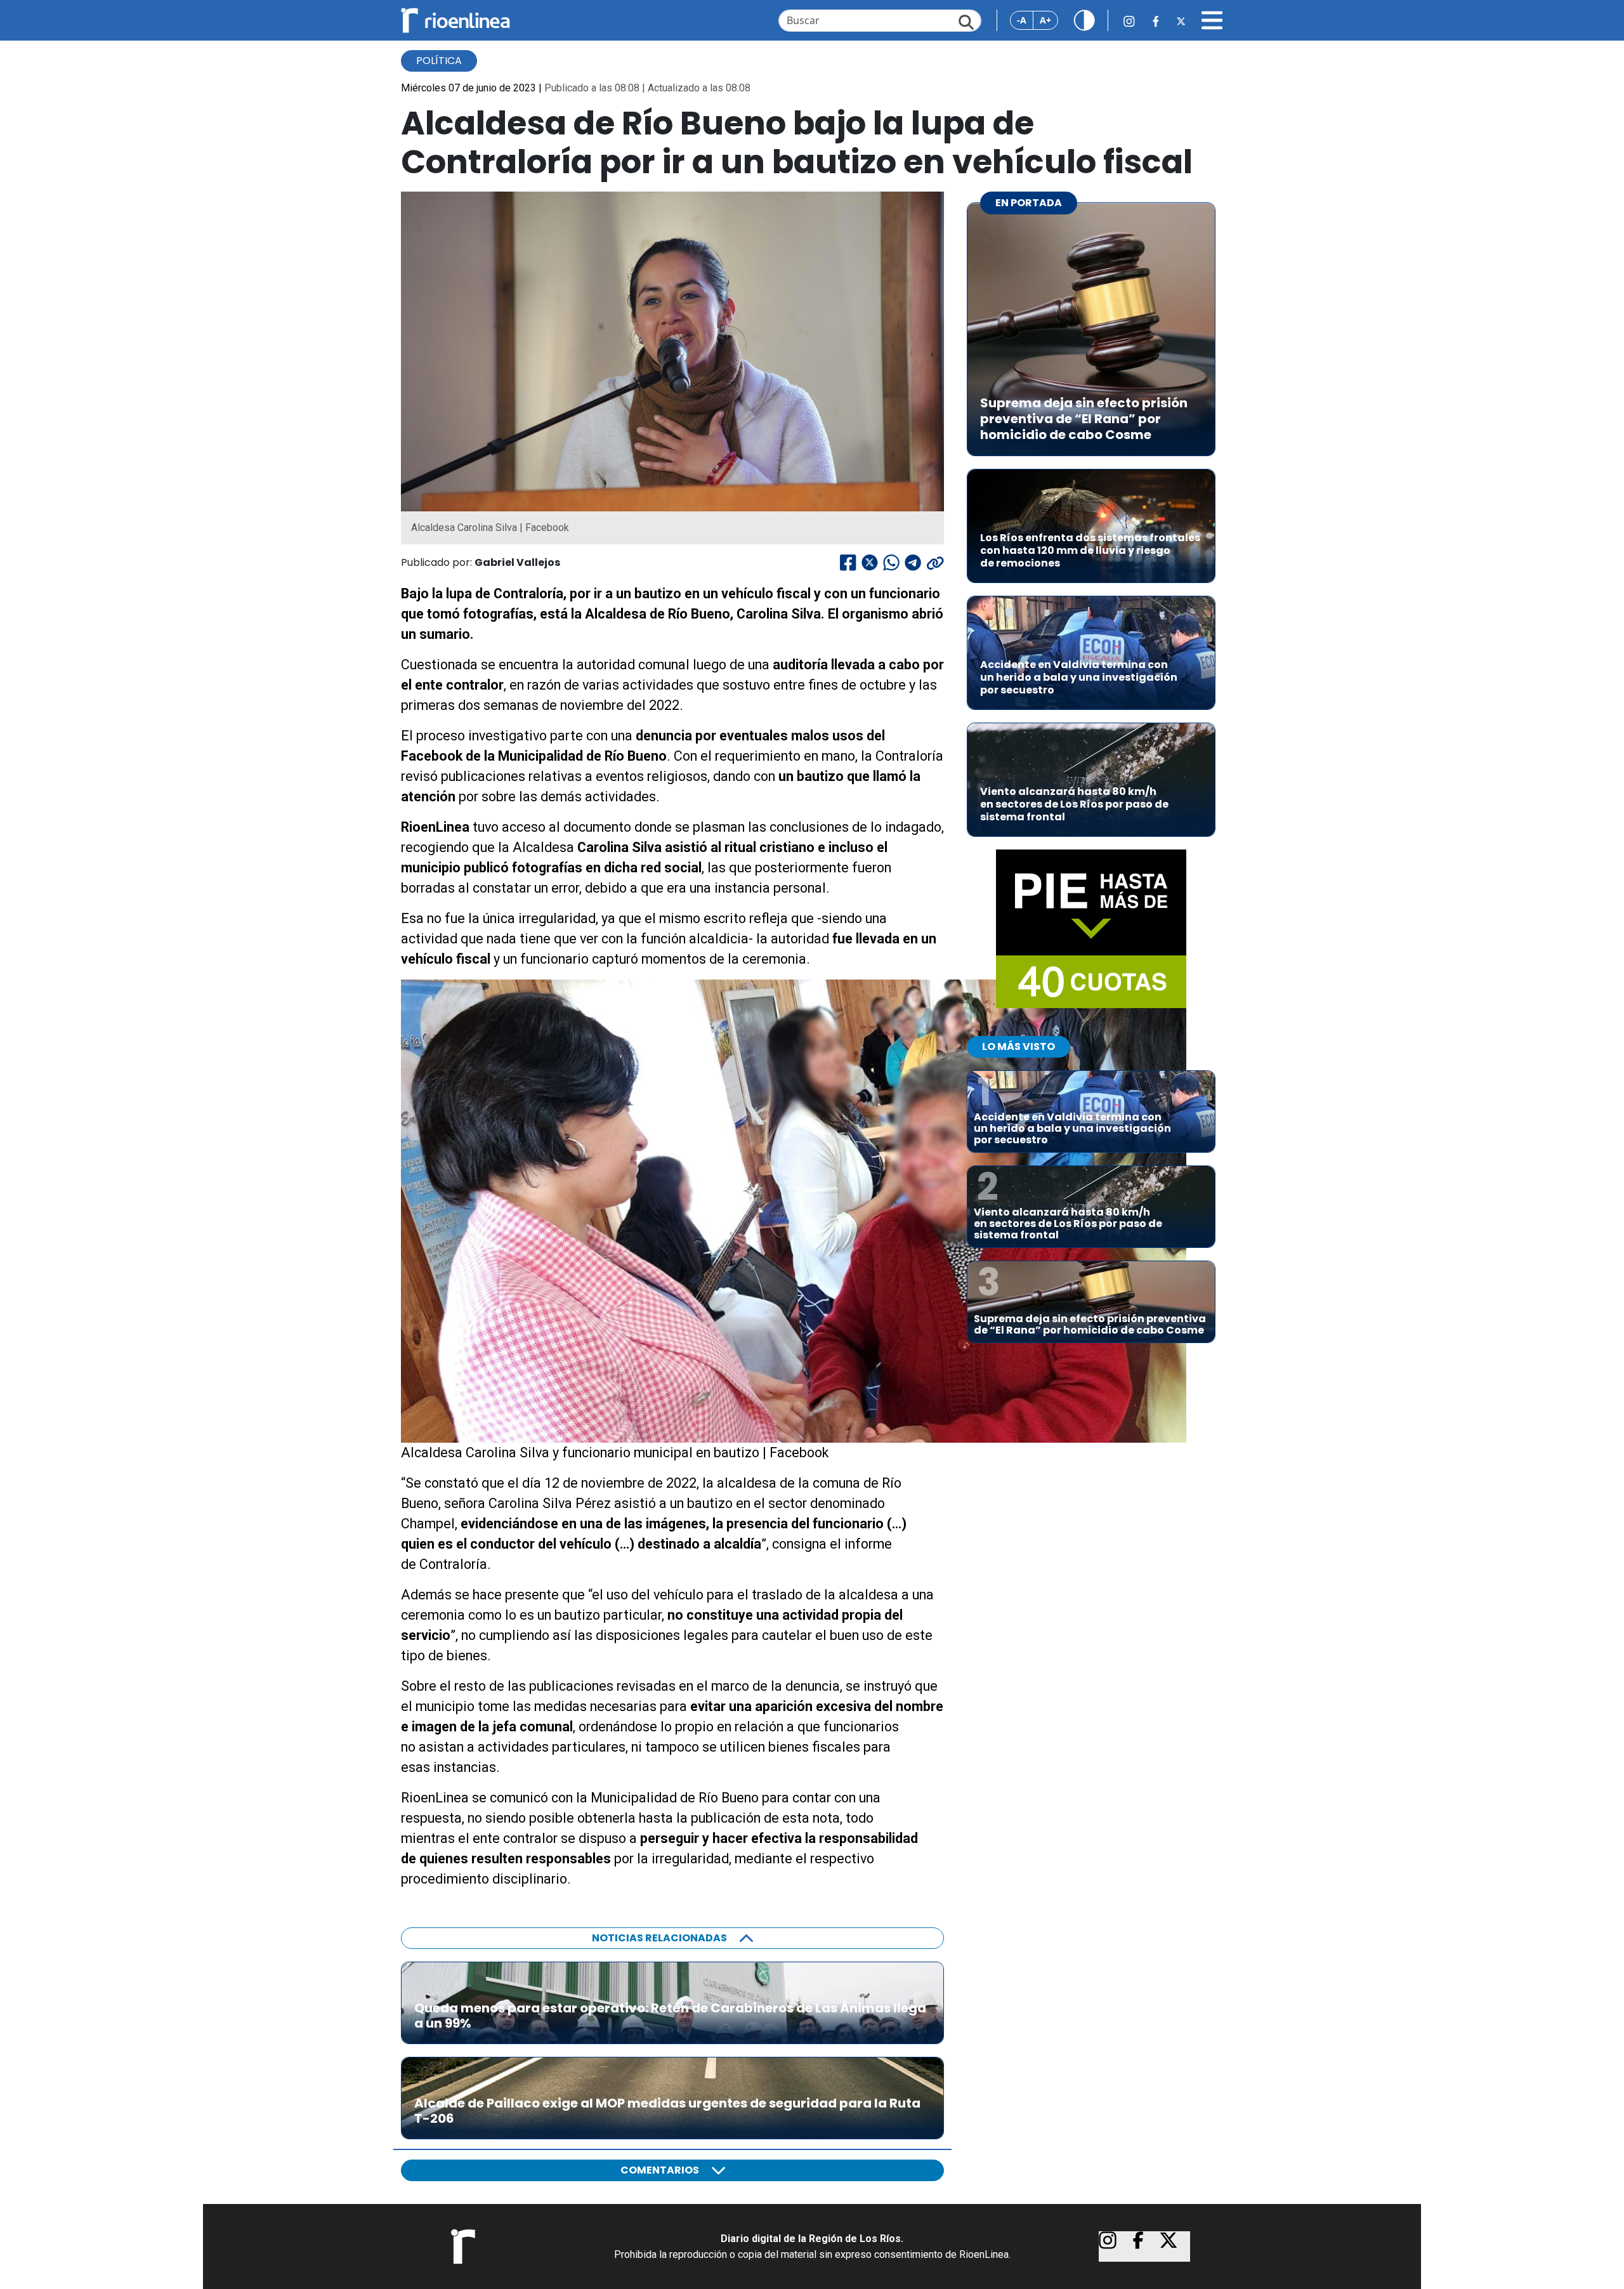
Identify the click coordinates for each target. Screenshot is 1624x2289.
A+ (1045, 20)
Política (439, 61)
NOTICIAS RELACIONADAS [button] (659, 1938)
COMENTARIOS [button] (660, 2170)
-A (1022, 20)
